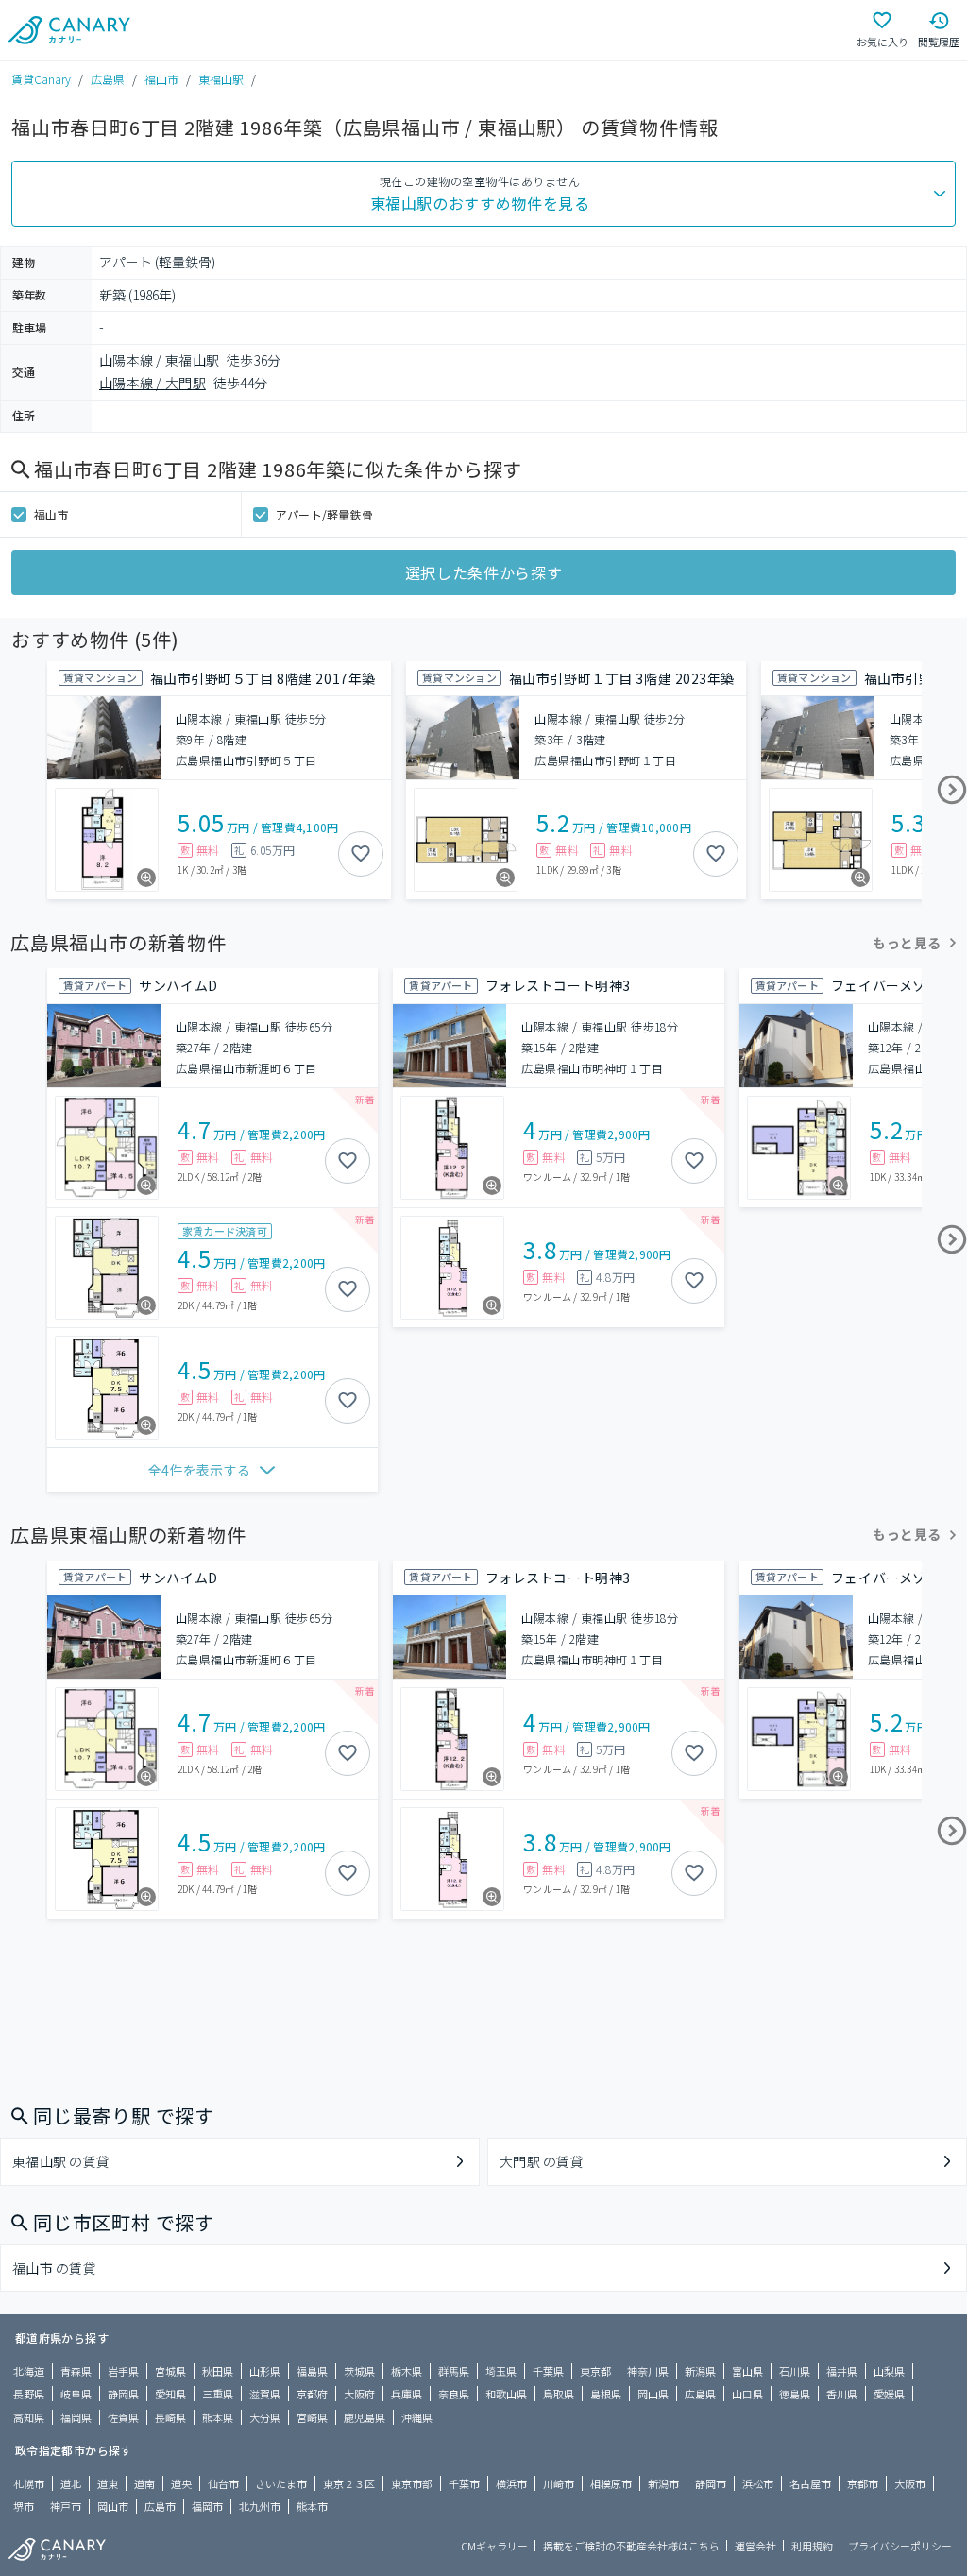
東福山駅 (221, 79)
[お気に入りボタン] (361, 854)
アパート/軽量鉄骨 (324, 514)
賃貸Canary (41, 79)
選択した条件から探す (483, 572)
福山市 (161, 79)
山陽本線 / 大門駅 (153, 383)
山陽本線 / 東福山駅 (159, 360)
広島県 (108, 79)
